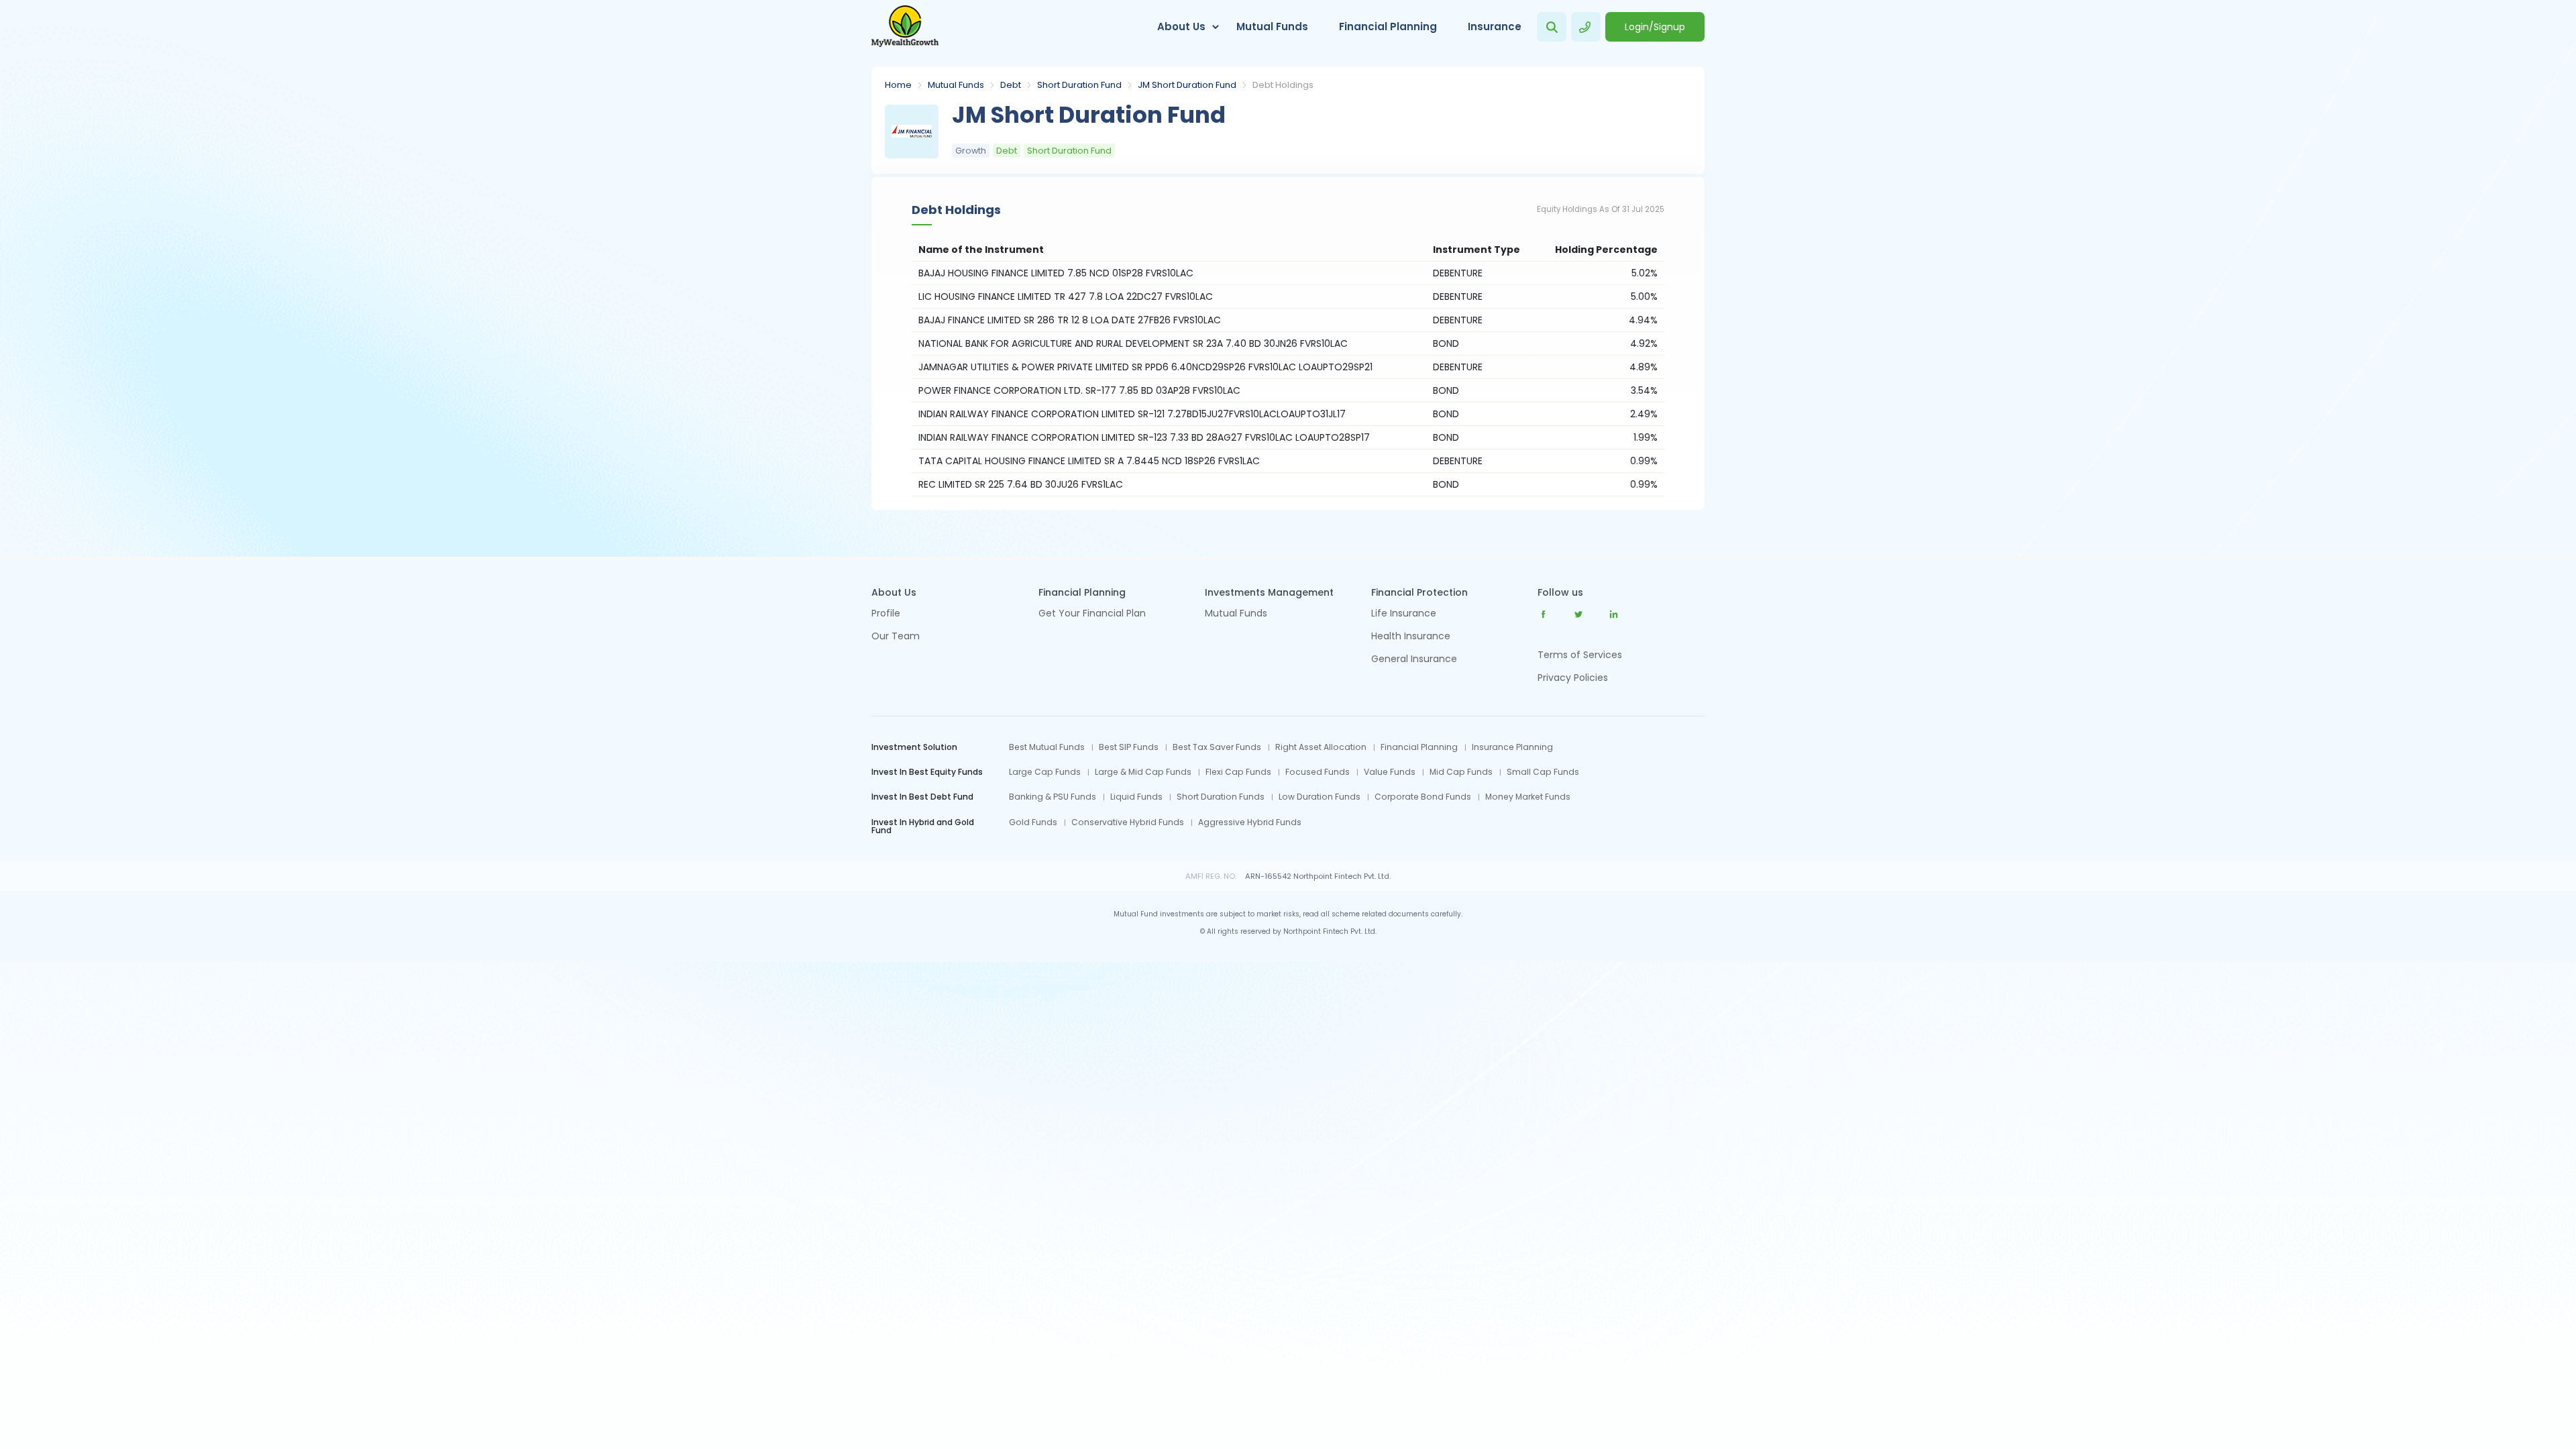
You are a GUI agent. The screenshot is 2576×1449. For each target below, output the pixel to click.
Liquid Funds (1136, 797)
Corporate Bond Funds (1423, 797)
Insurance (1495, 26)
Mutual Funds (1272, 26)
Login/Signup (1655, 27)
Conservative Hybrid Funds (1128, 822)
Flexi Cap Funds (1238, 772)
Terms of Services (1580, 655)
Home (898, 85)
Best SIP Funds (1129, 747)
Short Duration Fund (1079, 85)
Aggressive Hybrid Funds (1250, 822)
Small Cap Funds (1543, 772)
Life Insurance (1404, 614)
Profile (886, 614)
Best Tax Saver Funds (1217, 747)
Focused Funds (1318, 772)
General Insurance (1414, 660)
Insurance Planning (1512, 747)
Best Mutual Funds (1047, 747)
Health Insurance (1411, 637)
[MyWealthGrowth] (905, 27)
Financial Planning (1388, 26)
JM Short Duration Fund (1187, 85)
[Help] (1586, 27)
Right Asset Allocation (1321, 747)
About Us (1181, 26)
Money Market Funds (1528, 797)
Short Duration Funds (1221, 797)
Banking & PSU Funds (1053, 797)
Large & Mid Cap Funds (1143, 772)
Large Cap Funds (1045, 772)
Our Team (896, 637)
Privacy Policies (1573, 678)
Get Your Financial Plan (1092, 614)
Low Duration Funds (1320, 797)
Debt (1011, 85)
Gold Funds (1033, 822)
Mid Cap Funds (1461, 772)
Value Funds (1390, 772)
